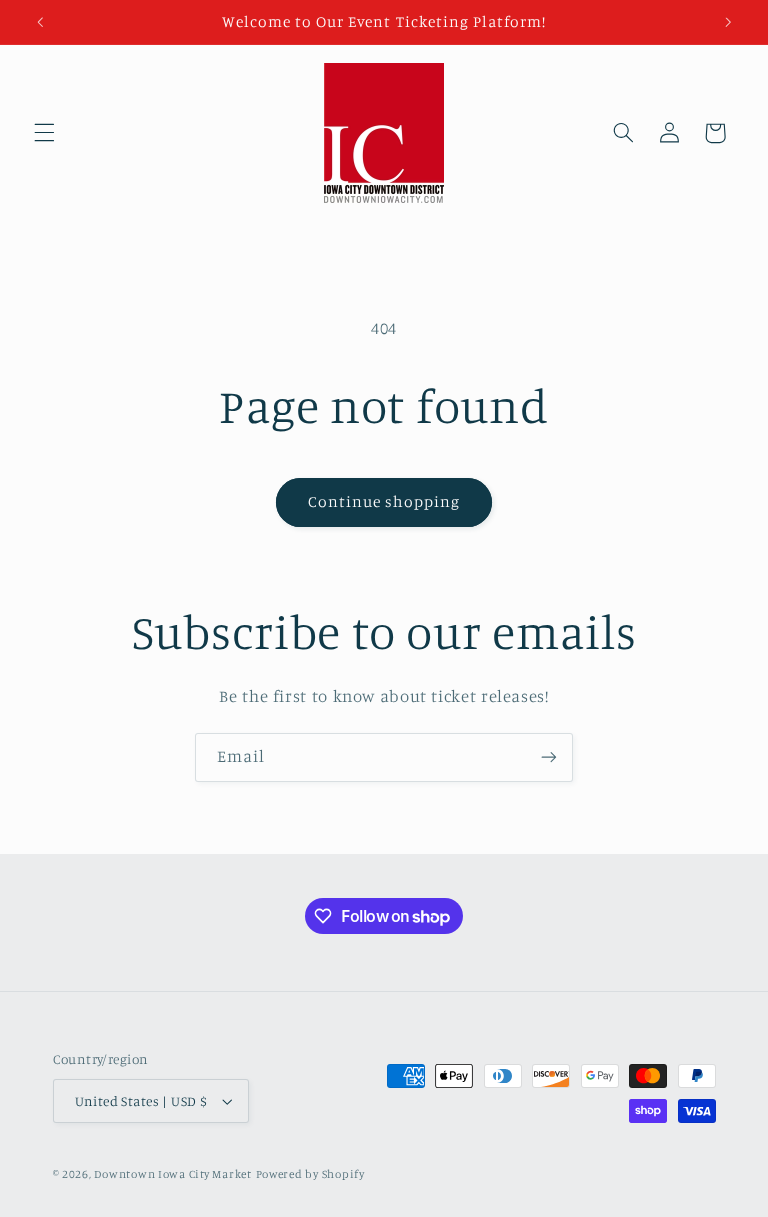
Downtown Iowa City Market (172, 1174)
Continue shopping (384, 501)
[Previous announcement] (40, 22)
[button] (44, 133)
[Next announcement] (728, 22)
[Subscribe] (549, 757)
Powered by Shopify (310, 1174)
